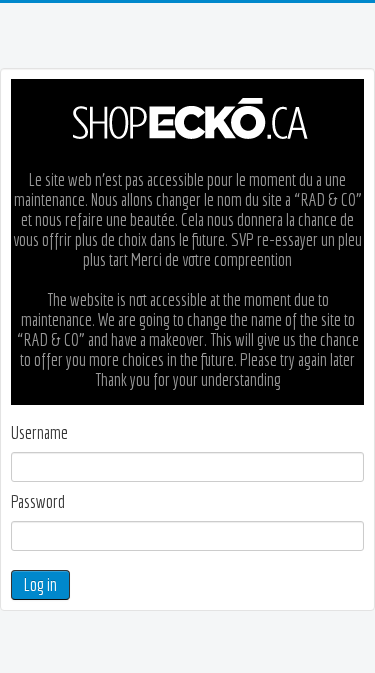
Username (39, 433)
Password (38, 502)
